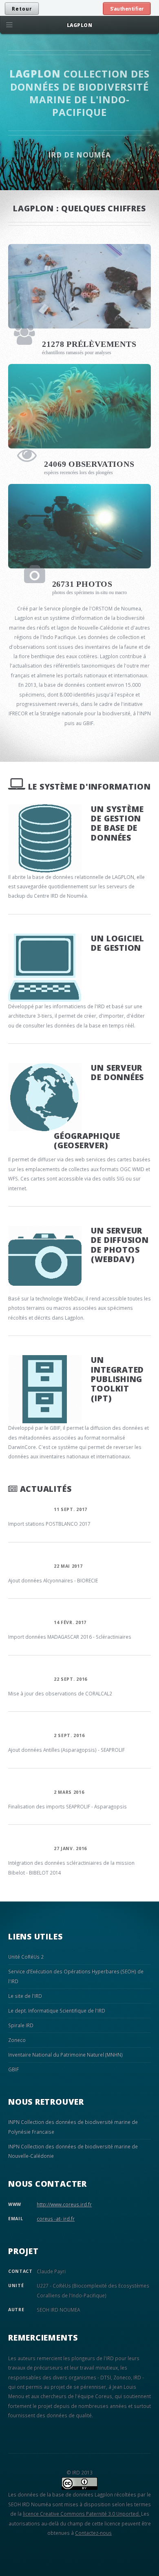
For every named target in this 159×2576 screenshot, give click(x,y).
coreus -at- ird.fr (56, 2219)
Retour (22, 9)
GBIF (13, 2069)
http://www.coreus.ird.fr (64, 2204)
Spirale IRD (21, 2025)
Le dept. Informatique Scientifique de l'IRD (57, 2010)
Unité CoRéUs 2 (26, 1957)
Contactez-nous (93, 2533)
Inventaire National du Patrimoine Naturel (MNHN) (65, 2055)
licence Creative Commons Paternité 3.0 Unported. (82, 2514)
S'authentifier (127, 9)
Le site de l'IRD (25, 1996)
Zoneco (17, 2040)
